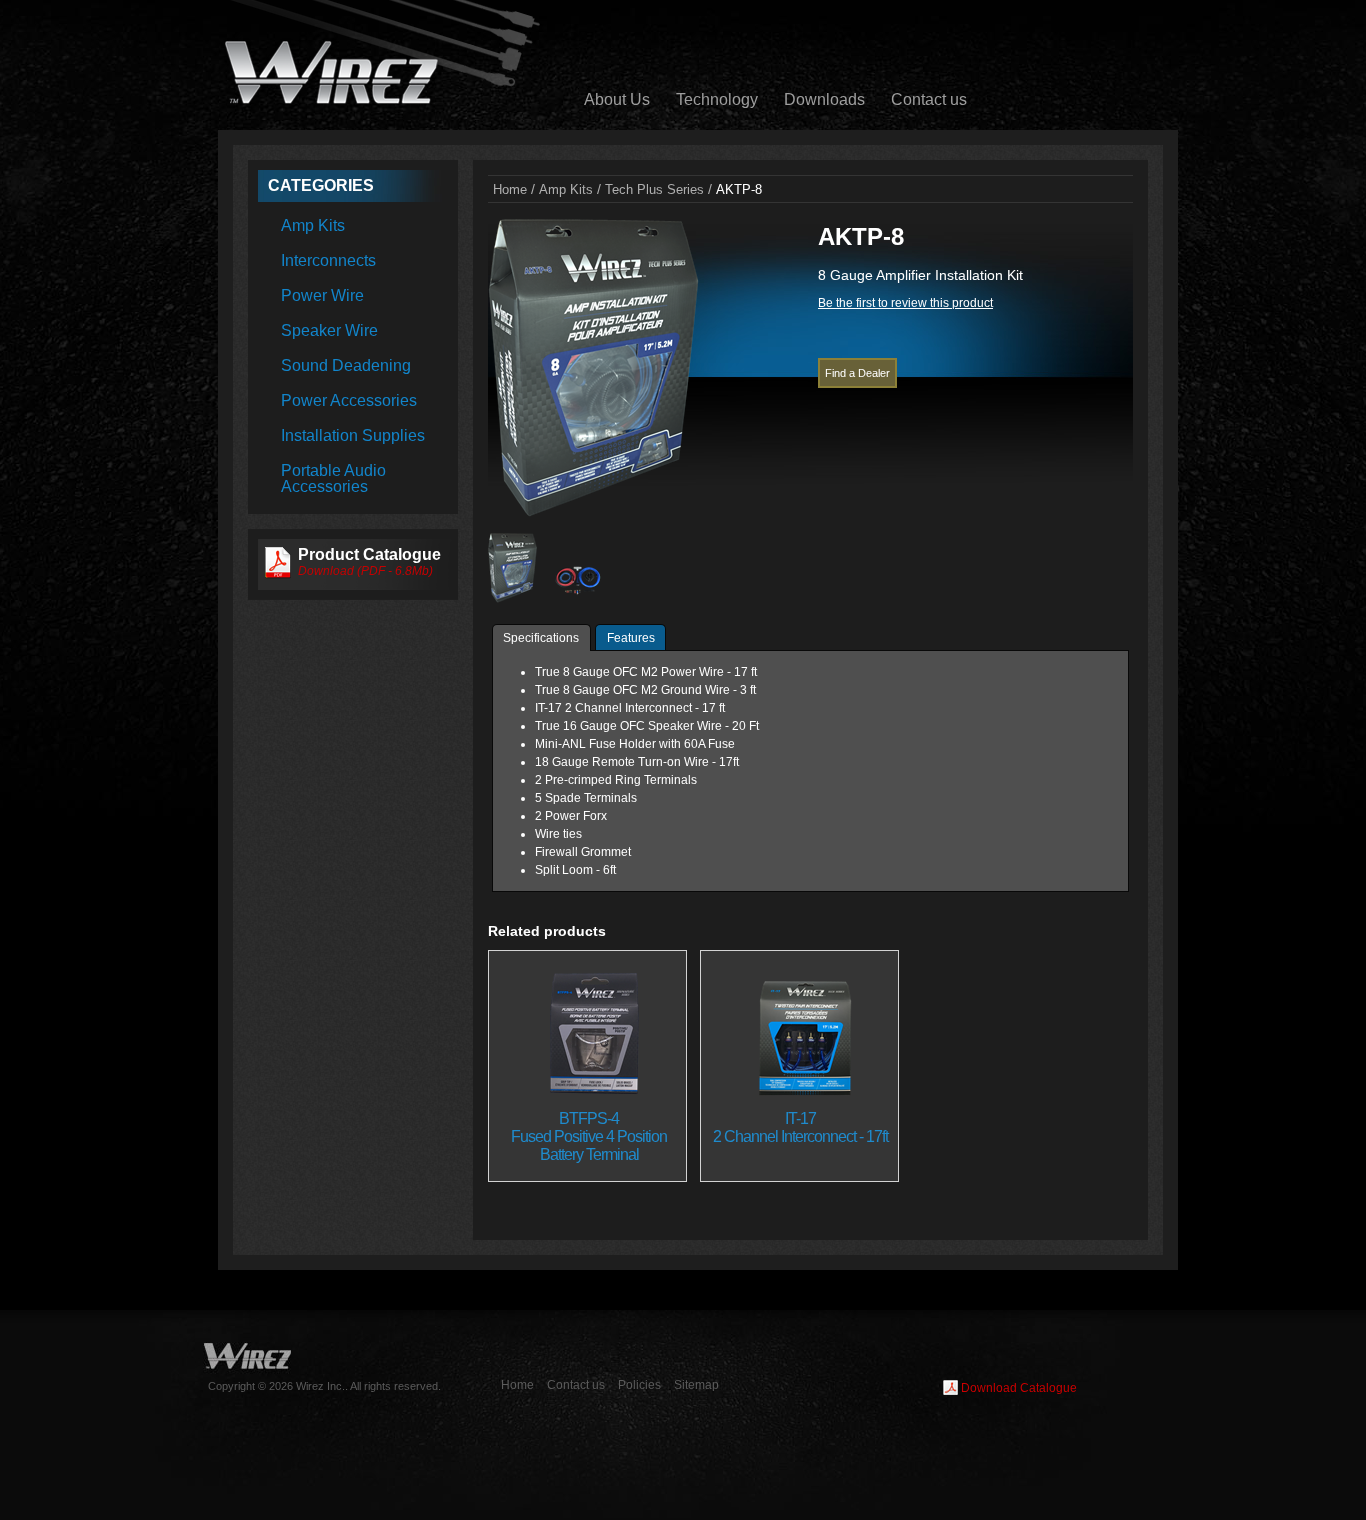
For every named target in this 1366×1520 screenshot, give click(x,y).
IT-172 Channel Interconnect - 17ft (800, 1127)
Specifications (541, 638)
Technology (717, 99)
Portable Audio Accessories (333, 478)
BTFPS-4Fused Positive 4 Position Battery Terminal (589, 1136)
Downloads (824, 99)
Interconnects (328, 260)
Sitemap (696, 1385)
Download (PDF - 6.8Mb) (365, 571)
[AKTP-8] (593, 514)
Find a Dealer (857, 373)
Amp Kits (313, 225)
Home (517, 1385)
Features (631, 638)
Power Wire (322, 295)
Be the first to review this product (905, 303)
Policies (639, 1385)
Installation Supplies (353, 435)
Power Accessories (349, 400)
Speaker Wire (329, 330)
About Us (617, 99)
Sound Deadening (346, 365)
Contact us (929, 99)
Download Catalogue (1019, 1388)
